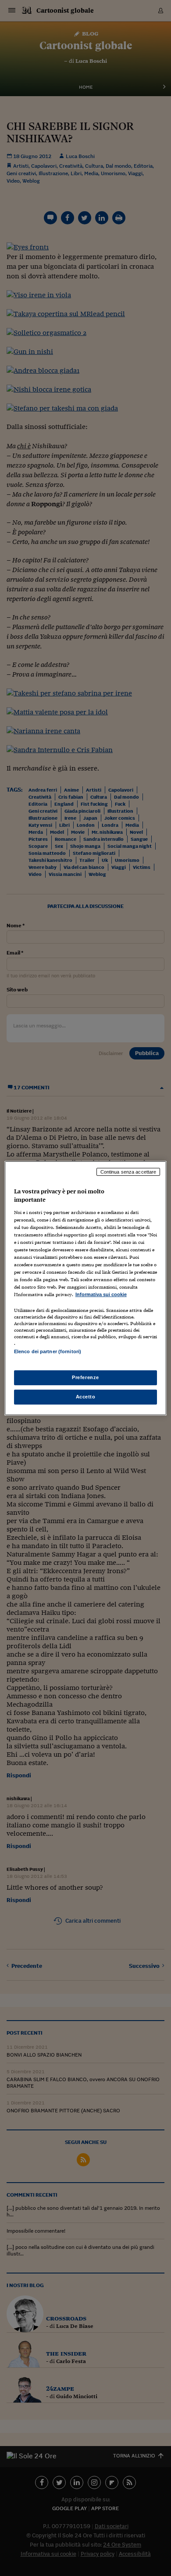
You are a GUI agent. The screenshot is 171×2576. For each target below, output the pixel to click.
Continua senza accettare (128, 1171)
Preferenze (85, 1377)
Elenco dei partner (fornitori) (48, 1351)
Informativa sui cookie (101, 1294)
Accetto (86, 1397)
